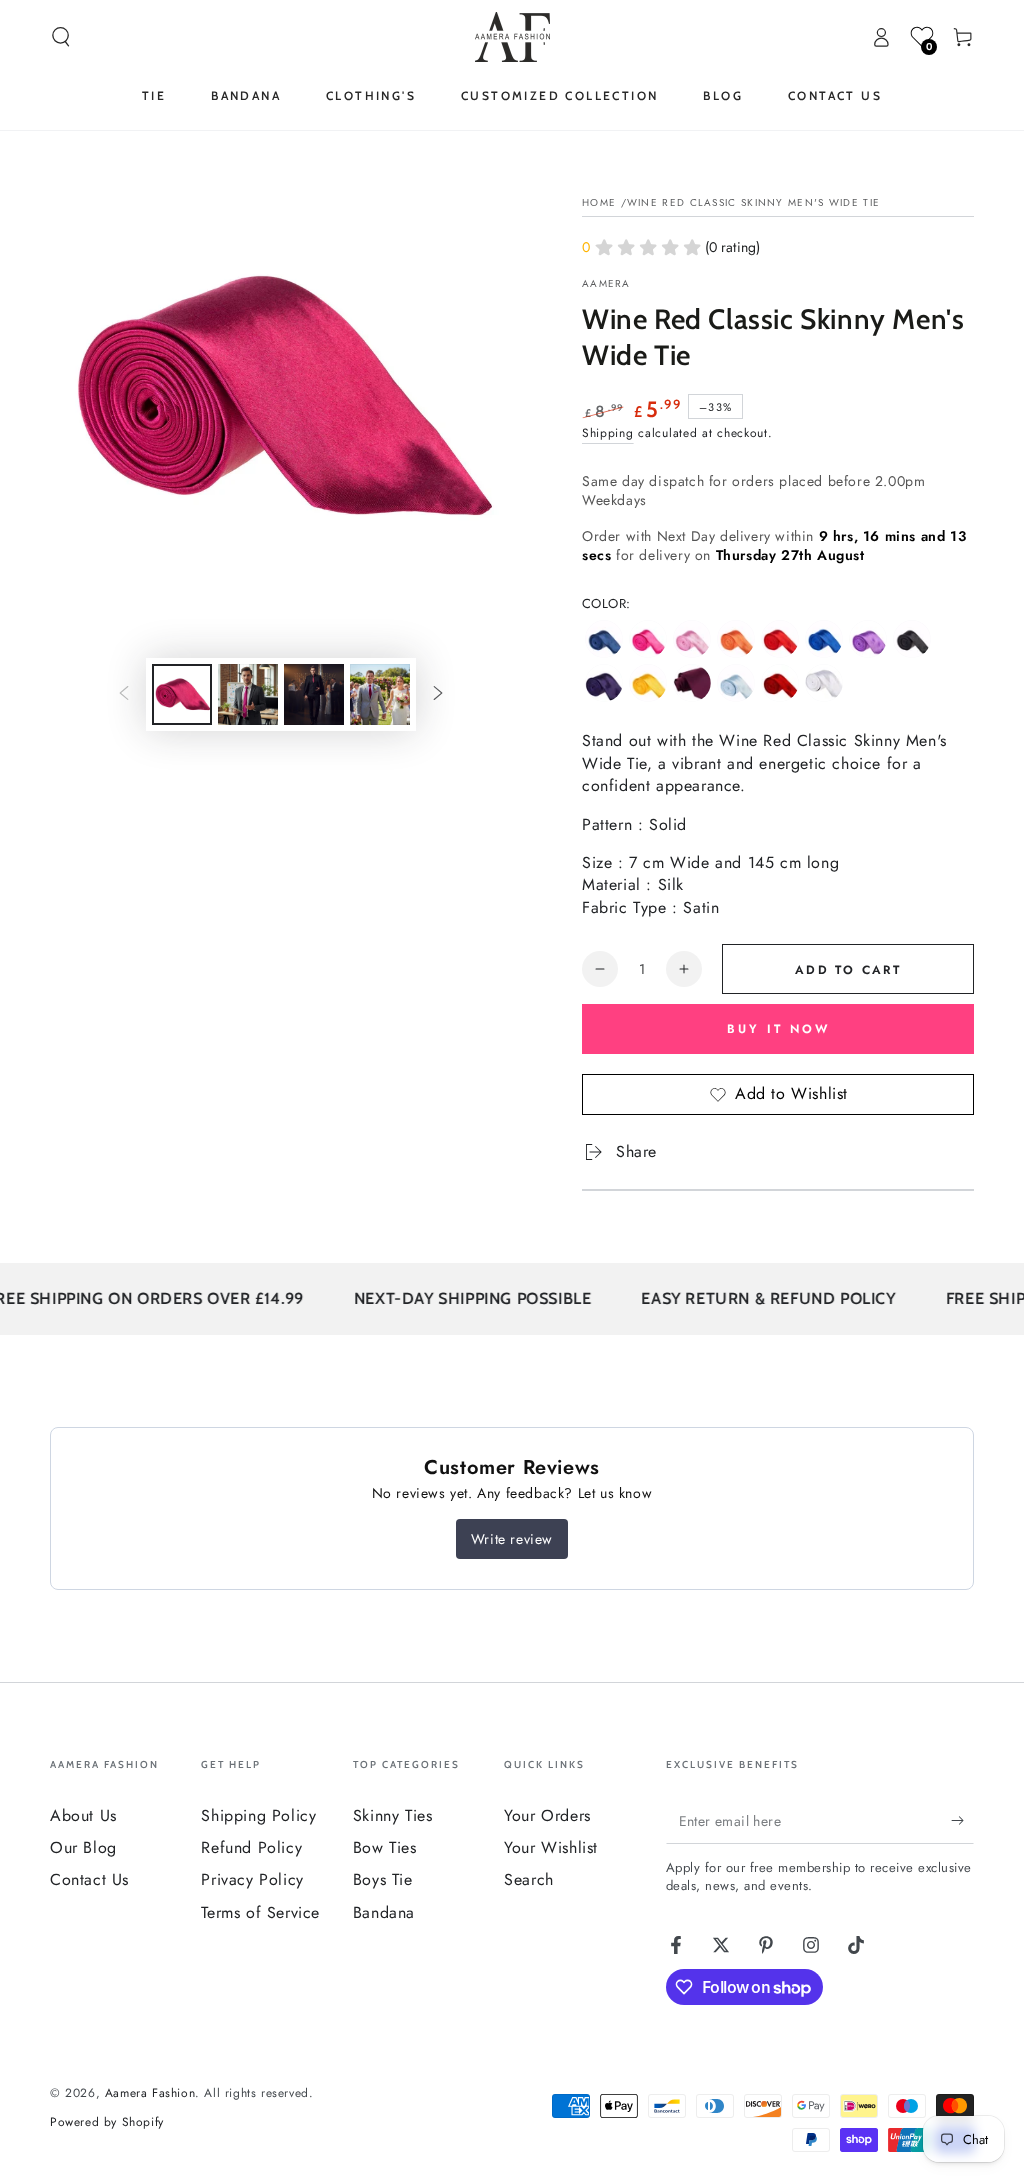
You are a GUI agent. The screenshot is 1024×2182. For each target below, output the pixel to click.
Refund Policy (251, 1847)
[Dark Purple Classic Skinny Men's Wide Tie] (604, 683)
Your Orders (547, 1815)
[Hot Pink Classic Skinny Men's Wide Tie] (648, 639)
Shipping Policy (258, 1815)
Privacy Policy (252, 1879)
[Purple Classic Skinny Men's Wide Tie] (868, 639)
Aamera (606, 284)
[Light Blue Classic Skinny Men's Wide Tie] (736, 683)
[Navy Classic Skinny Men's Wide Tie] (604, 639)
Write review (512, 1539)
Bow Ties (385, 1847)
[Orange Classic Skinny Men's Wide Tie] (736, 639)
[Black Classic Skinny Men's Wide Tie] (912, 639)
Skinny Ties (393, 1815)
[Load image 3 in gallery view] (314, 694)
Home (599, 202)
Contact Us (89, 1879)
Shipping (608, 433)
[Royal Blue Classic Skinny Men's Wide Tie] (824, 639)
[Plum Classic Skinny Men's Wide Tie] (692, 683)
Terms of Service (260, 1912)
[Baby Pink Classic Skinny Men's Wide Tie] (692, 639)
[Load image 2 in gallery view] (248, 694)
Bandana (384, 1912)
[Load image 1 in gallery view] (182, 694)
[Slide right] (438, 695)
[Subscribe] (962, 1821)
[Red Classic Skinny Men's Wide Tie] (780, 639)
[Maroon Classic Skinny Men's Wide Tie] (780, 683)
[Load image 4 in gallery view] (380, 694)
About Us (83, 1815)
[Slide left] (124, 695)
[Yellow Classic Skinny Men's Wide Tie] (648, 683)
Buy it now (778, 1029)
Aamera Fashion (150, 2093)
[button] (61, 37)
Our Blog (83, 1847)
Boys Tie (383, 1879)
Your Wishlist (551, 1847)
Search (529, 1879)
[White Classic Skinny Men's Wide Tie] (824, 683)
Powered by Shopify (107, 2122)
